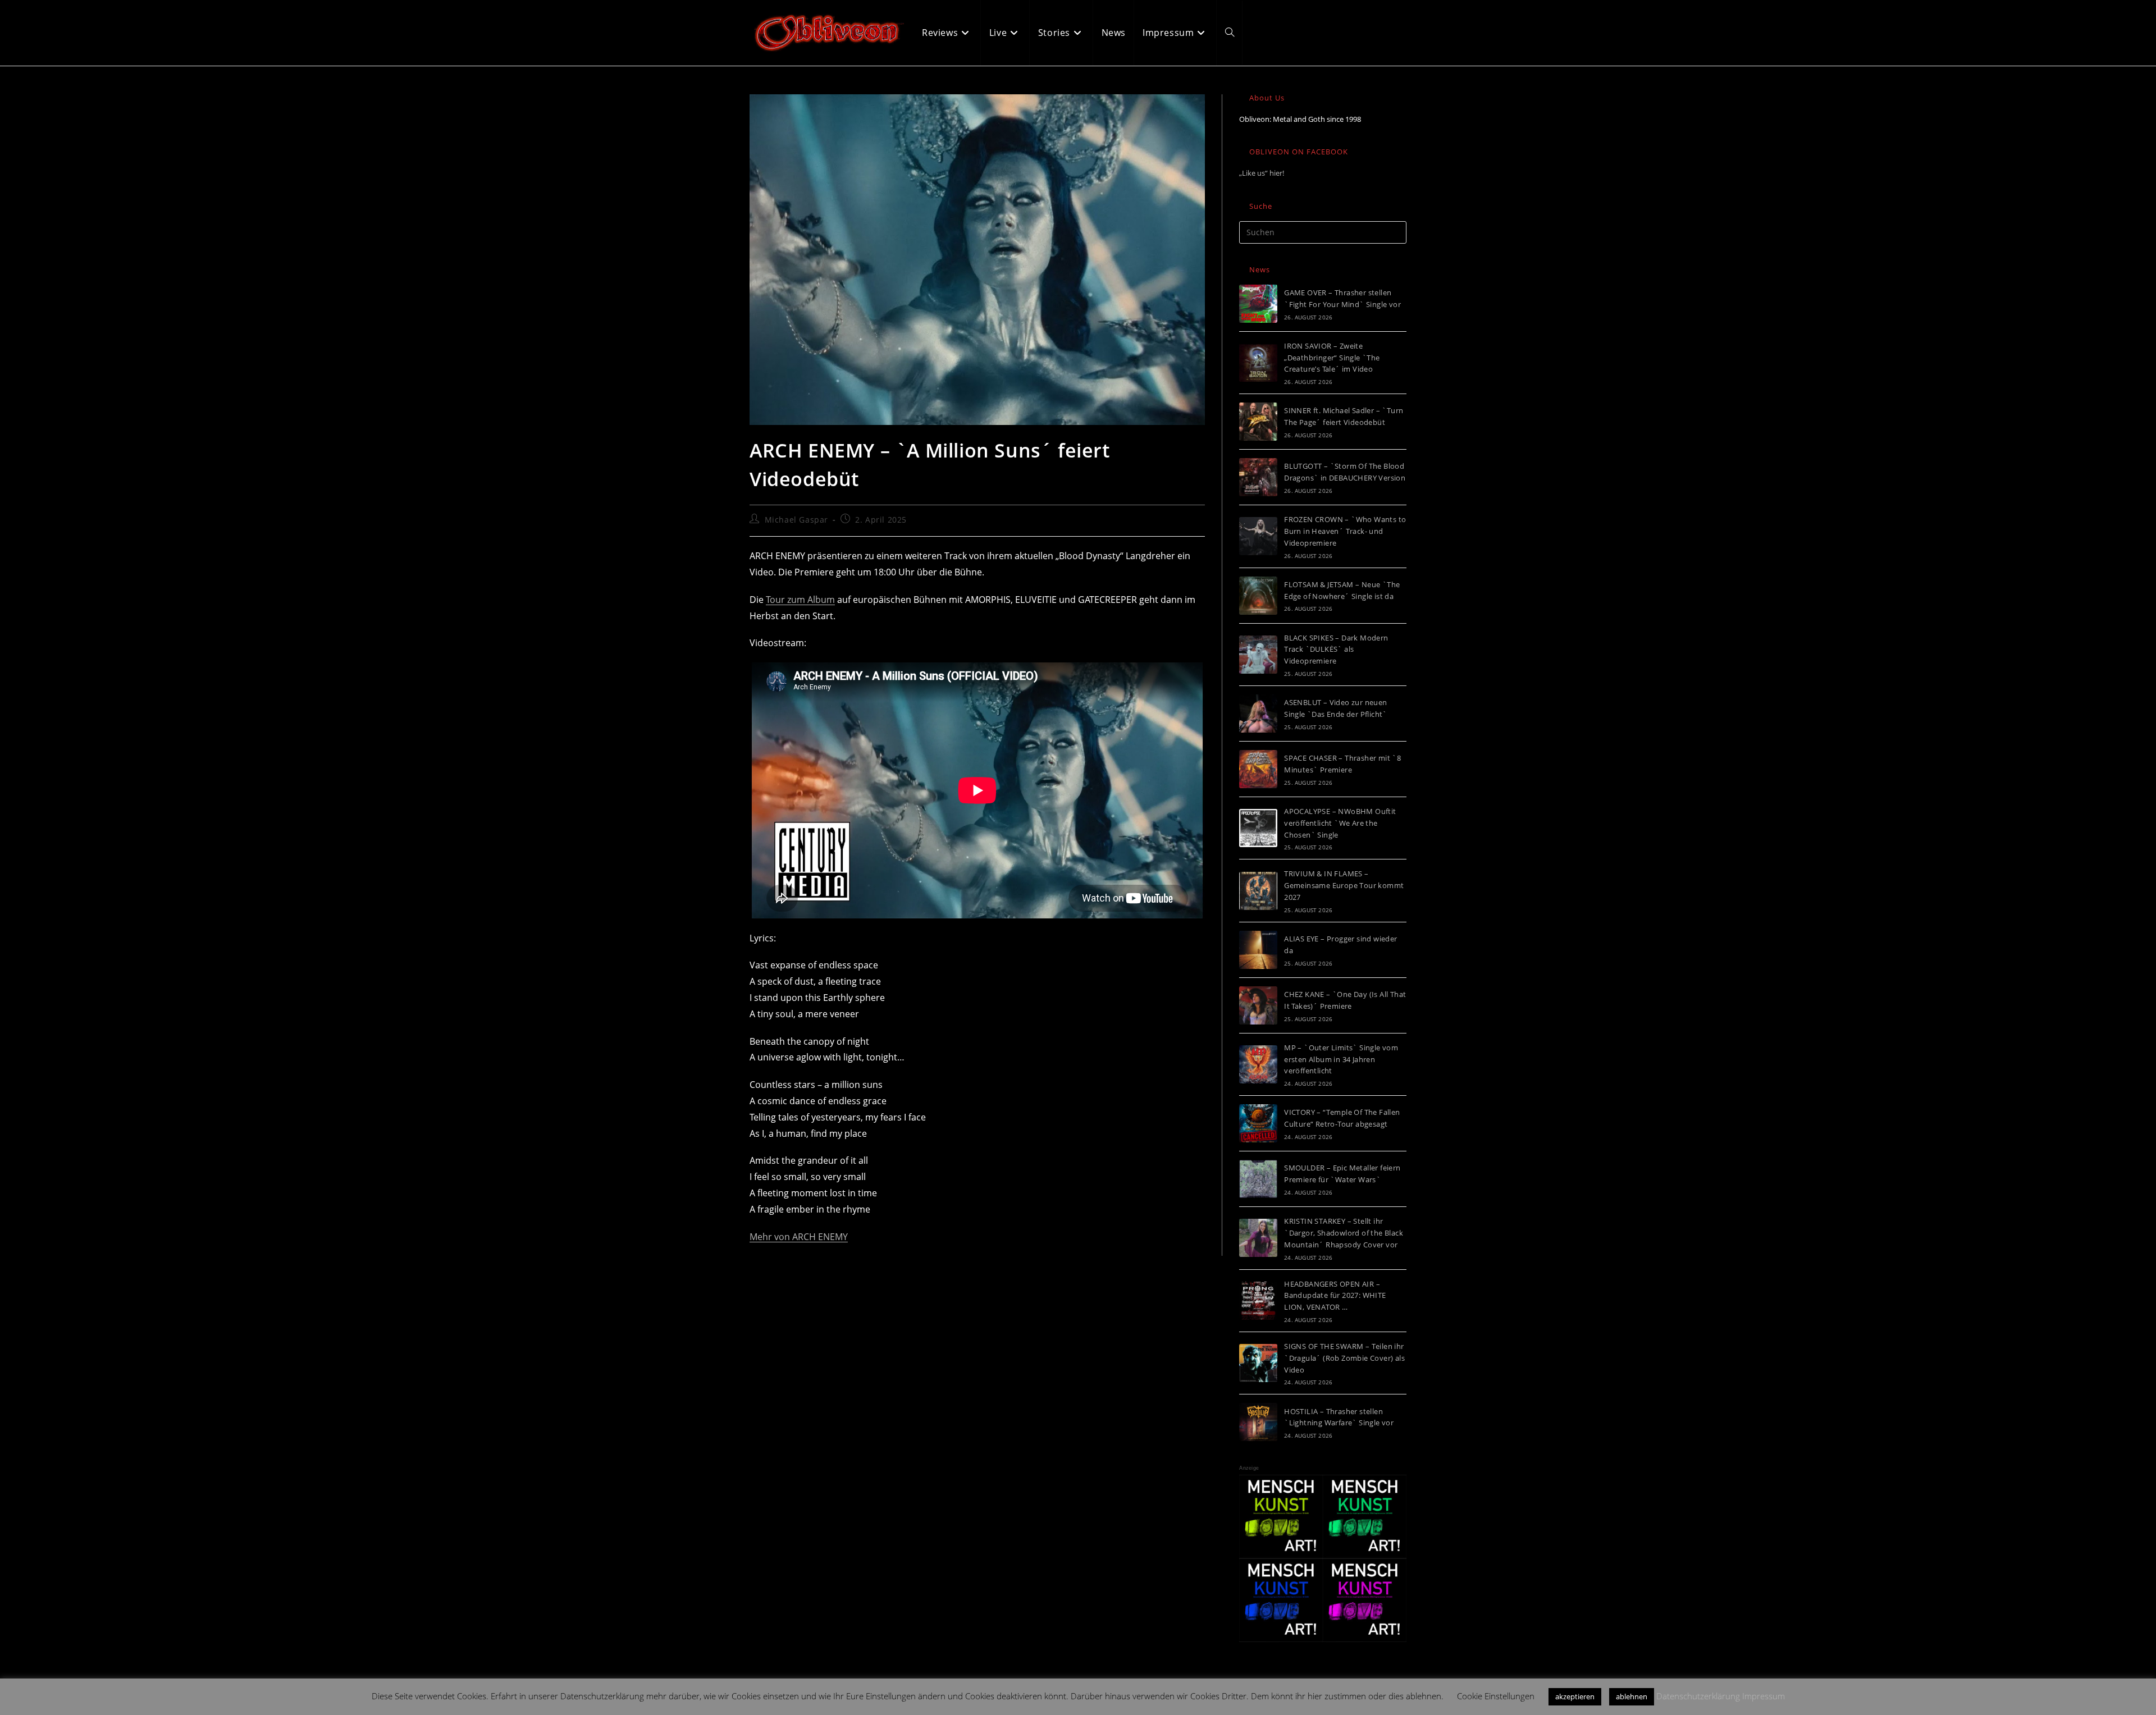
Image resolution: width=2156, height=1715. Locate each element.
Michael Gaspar (796, 520)
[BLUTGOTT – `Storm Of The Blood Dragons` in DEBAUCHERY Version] (1258, 477)
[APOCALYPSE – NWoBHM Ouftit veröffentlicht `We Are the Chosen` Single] (1258, 828)
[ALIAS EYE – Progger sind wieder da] (1258, 950)
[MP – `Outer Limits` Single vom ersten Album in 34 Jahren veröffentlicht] (1258, 1064)
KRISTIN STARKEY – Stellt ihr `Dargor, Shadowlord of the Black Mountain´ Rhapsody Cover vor (1344, 1233)
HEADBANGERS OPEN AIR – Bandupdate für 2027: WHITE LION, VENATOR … (1335, 1296)
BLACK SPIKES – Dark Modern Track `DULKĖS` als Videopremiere (1336, 650)
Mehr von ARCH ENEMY (799, 1237)
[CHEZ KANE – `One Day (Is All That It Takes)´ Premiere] (1258, 1005)
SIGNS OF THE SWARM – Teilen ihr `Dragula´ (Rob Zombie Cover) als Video (1344, 1358)
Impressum (1764, 1696)
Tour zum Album (800, 600)
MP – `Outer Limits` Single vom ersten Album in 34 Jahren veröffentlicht (1341, 1059)
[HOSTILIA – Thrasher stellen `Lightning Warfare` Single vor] (1258, 1422)
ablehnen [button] (1632, 1696)
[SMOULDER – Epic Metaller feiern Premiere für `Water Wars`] (1258, 1179)
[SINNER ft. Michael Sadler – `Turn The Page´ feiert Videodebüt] (1258, 422)
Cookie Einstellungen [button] (1496, 1696)
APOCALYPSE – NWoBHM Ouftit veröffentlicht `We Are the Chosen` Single (1340, 823)
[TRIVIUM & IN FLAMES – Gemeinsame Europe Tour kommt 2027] (1258, 891)
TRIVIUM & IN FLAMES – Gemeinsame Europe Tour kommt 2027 (1344, 885)
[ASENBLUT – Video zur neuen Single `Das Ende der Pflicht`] (1258, 714)
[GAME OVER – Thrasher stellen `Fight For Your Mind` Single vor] (1258, 304)
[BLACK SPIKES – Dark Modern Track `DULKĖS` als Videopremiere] (1258, 655)
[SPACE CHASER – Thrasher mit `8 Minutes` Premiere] (1258, 769)
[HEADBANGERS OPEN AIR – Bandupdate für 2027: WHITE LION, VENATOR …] (1258, 1301)
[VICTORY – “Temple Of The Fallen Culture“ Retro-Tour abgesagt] (1258, 1123)
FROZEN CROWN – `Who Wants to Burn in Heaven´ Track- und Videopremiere (1345, 531)
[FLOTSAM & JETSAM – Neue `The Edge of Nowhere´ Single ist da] (1258, 596)
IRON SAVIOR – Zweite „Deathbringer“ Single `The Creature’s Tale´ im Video (1332, 358)
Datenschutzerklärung (1698, 1696)
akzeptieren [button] (1575, 1696)
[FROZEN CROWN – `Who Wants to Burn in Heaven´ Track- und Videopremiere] (1258, 536)
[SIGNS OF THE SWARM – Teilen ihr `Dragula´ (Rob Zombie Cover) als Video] (1258, 1363)
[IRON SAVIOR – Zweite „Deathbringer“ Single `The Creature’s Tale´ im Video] (1258, 363)
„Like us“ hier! (1262, 173)
